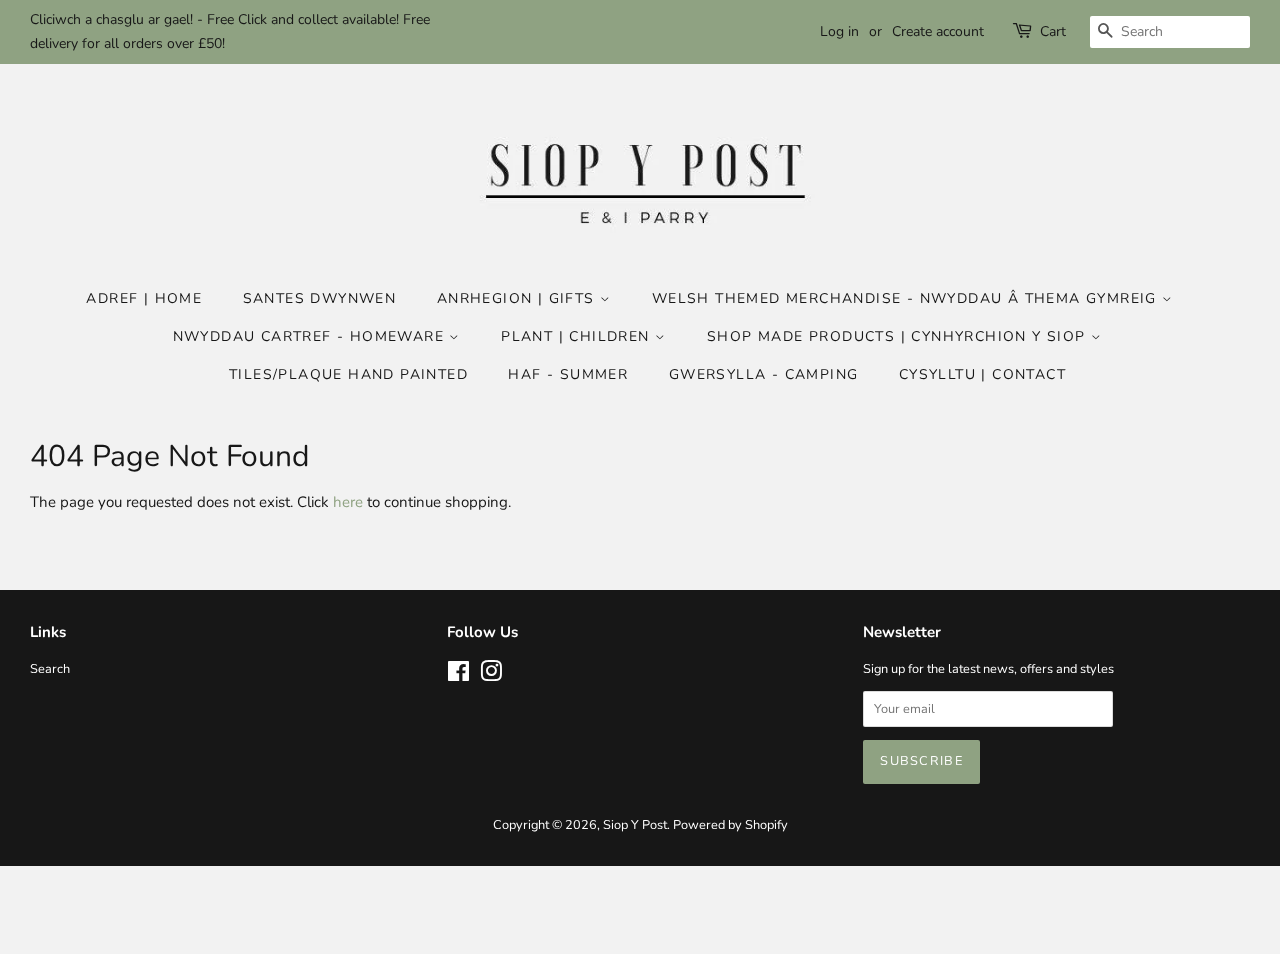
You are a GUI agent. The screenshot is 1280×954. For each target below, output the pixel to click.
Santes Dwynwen (320, 298)
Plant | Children (578, 336)
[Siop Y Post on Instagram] (491, 676)
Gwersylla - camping (764, 374)
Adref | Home (144, 298)
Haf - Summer (568, 374)
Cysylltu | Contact (982, 374)
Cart (1053, 31)
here (348, 502)
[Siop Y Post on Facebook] (458, 676)
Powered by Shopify (730, 825)
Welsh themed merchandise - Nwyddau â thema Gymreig (907, 298)
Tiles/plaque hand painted (348, 374)
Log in (839, 31)
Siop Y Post (635, 825)
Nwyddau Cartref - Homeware (311, 336)
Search (50, 669)
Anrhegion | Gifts (518, 298)
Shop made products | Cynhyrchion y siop (899, 336)
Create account (938, 31)
